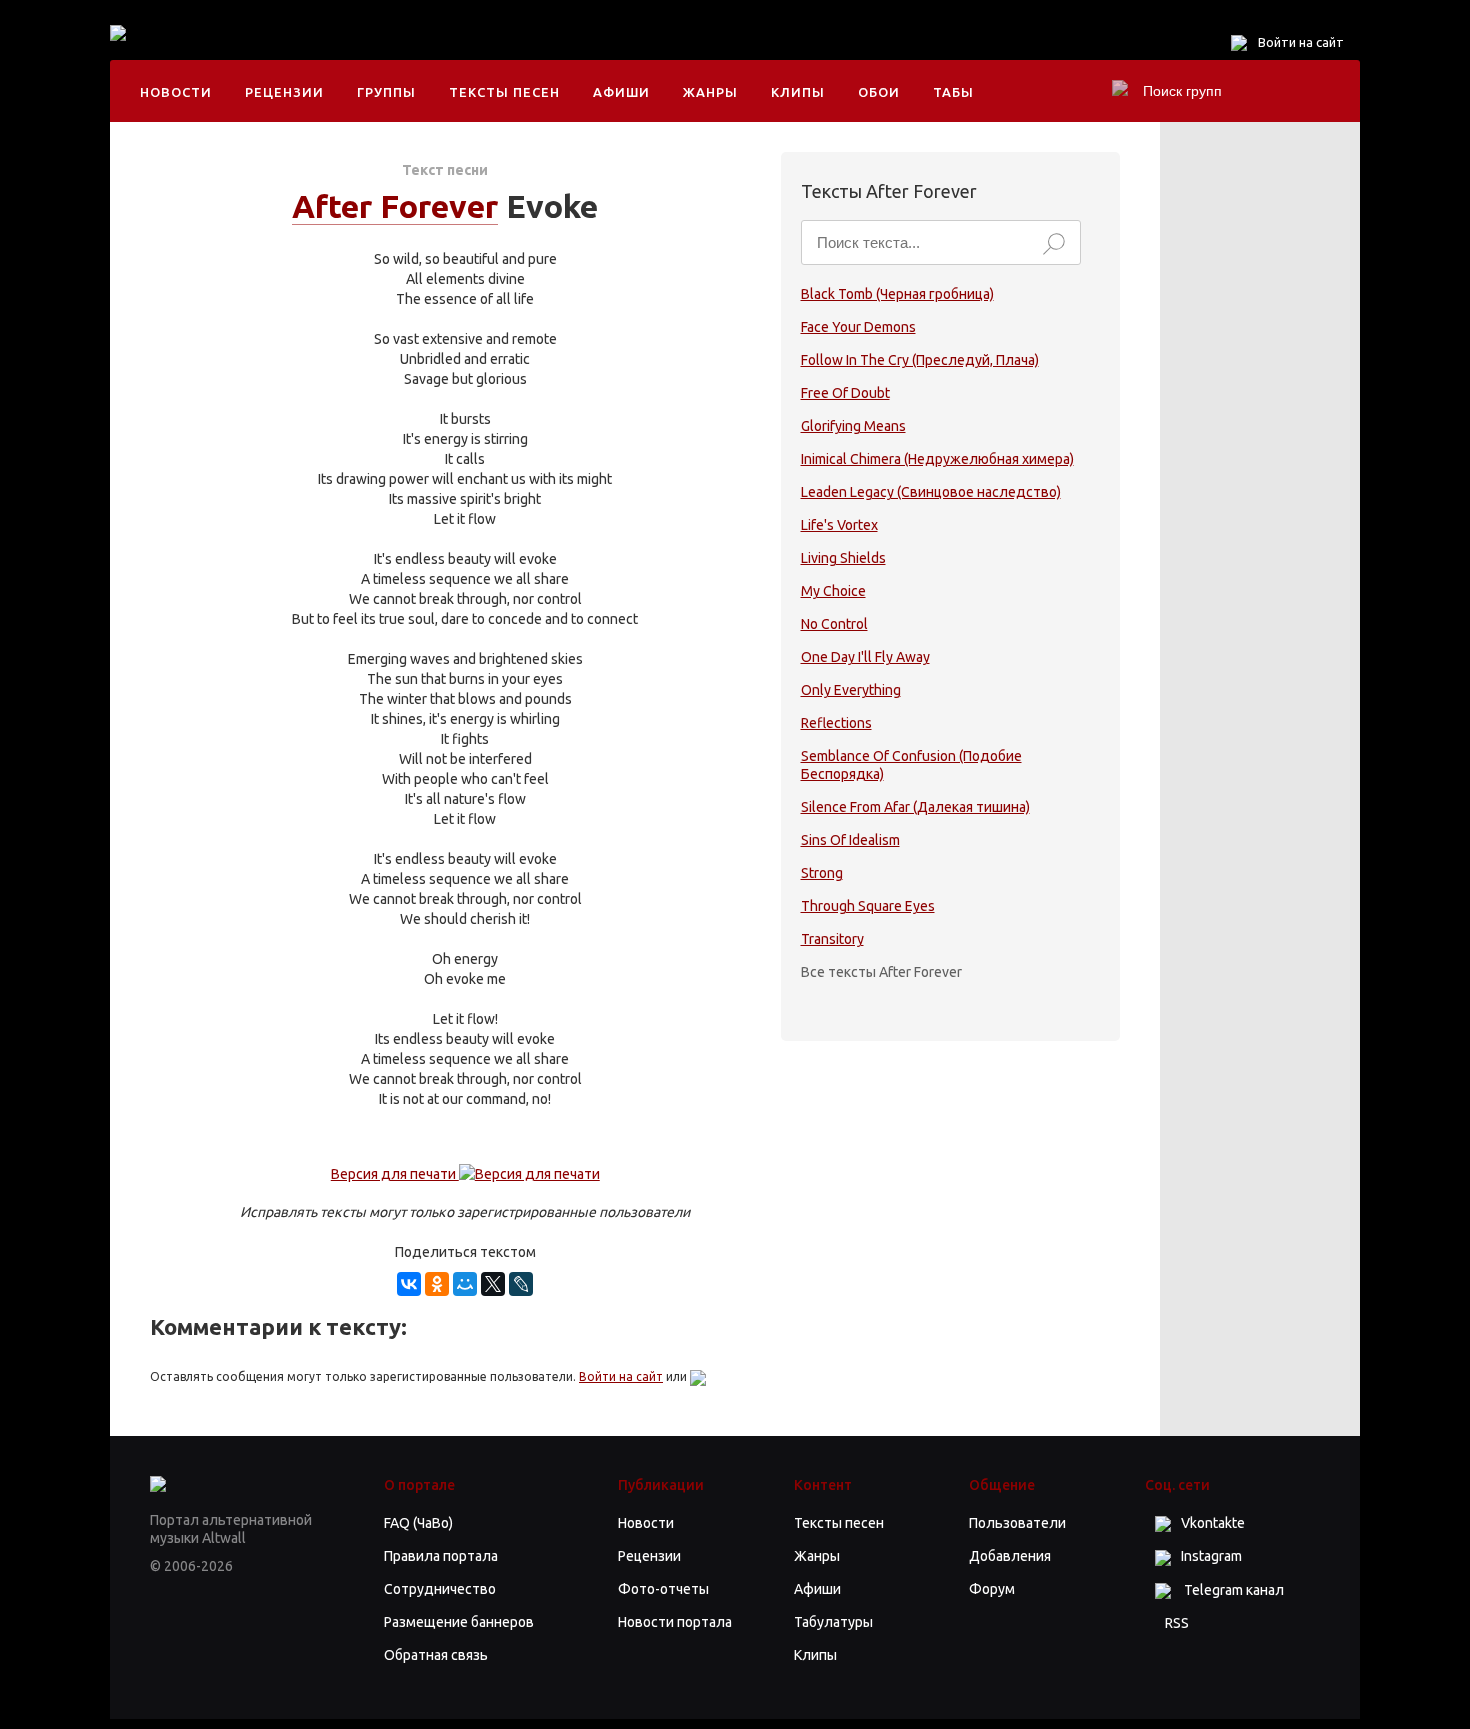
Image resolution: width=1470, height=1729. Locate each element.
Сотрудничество (440, 1589)
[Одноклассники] (437, 1284)
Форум (992, 1589)
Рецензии (284, 92)
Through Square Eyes (868, 906)
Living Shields (843, 558)
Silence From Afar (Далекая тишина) (915, 807)
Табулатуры (833, 1622)
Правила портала (441, 1556)
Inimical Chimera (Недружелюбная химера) (937, 459)
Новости (176, 92)
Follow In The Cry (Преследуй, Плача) (920, 360)
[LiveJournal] (521, 1284)
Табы (953, 92)
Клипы (798, 92)
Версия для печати (395, 1174)
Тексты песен (504, 92)
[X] (493, 1284)
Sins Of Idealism (850, 840)
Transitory (832, 939)
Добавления (1010, 1556)
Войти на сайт (1301, 42)
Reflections (836, 723)
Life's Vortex (839, 525)
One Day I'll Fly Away (865, 657)
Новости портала (675, 1622)
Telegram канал (1232, 1590)
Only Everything (851, 690)
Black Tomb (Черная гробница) (897, 294)
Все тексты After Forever (881, 972)
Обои (879, 92)
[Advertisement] (544, 50)
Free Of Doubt (845, 393)
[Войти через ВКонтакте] (698, 1376)
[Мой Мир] (465, 1284)
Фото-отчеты (663, 1589)
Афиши (621, 92)
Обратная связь (436, 1655)
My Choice (833, 591)
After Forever (395, 206)
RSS (1177, 1623)
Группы (386, 92)
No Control (834, 624)
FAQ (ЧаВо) (418, 1523)
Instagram (1211, 1556)
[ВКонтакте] (409, 1284)
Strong (822, 873)
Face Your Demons (858, 327)
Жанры (710, 92)
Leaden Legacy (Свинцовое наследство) (931, 492)
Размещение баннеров (459, 1622)
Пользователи (1017, 1523)
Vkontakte (1213, 1523)
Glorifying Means (853, 426)
